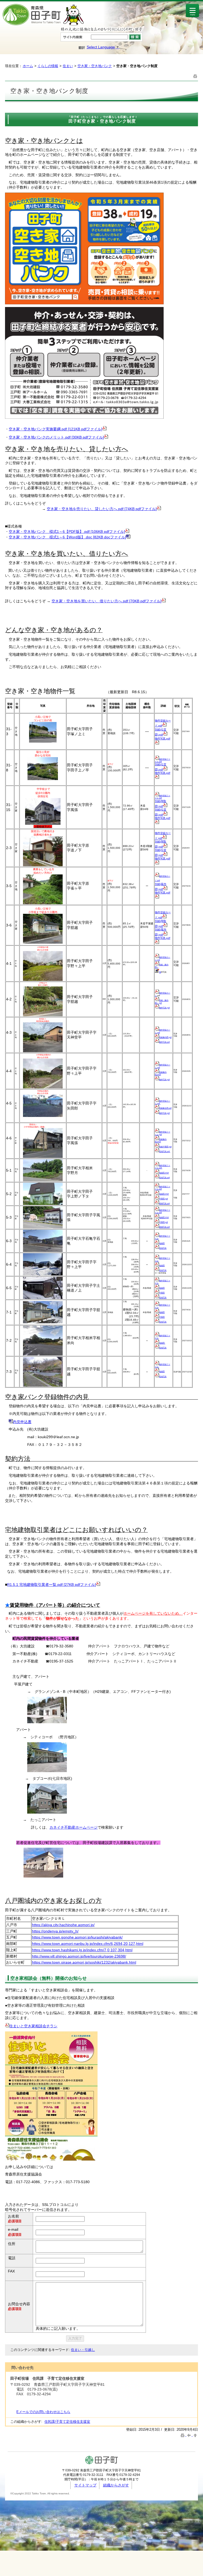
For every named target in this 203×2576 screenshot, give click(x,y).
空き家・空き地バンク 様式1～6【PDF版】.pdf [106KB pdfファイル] (67, 532)
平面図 (162, 1293)
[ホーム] (43, 25)
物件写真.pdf (163, 739)
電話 (12, 2258)
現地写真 (163, 1248)
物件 (158, 721)
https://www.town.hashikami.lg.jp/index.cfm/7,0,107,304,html (82, 1950)
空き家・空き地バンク (95, 66)
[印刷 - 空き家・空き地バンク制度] (195, 76)
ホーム (28, 66)
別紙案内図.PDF (161, 1073)
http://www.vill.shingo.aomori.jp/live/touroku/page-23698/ (79, 1956)
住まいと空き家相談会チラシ (33, 2026)
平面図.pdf (163, 1199)
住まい (68, 66)
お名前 (13, 2216)
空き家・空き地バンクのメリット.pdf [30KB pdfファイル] (56, 437)
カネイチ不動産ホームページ (73, 1827)
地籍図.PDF (164, 1173)
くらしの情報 (48, 66)
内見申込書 (22, 1422)
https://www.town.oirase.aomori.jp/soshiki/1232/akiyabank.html (84, 1962)
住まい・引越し (83, 2350)
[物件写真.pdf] (157, 1112)
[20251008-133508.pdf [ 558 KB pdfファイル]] (157, 796)
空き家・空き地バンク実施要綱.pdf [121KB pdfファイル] (56, 429)
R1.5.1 (13, 1585)
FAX (11, 2271)
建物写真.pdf (164, 1203)
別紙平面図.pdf (165, 1147)
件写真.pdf (165, 1113)
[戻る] (190, 2435)
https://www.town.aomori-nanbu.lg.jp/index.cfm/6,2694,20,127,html (88, 1944)
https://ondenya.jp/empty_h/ (55, 1931)
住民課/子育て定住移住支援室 (67, 2422)
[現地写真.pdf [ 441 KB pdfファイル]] (157, 1376)
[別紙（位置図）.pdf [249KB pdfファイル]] (165, 734)
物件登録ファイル (163, 1282)
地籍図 (162, 1243)
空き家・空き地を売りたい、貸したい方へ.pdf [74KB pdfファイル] (102, 509)
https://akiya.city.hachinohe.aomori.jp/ (63, 1925)
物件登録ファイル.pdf (163, 760)
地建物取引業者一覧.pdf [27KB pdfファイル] (59, 1585)
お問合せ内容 (19, 2304)
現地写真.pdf (165, 1151)
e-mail (13, 2229)
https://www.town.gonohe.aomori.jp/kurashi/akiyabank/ (77, 1937)
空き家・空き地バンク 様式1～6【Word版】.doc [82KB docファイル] (67, 537)
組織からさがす (116, 2485)
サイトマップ (85, 2485)
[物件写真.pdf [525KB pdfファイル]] (157, 743)
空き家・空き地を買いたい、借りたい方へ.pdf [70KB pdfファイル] (107, 601)
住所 (12, 2244)
